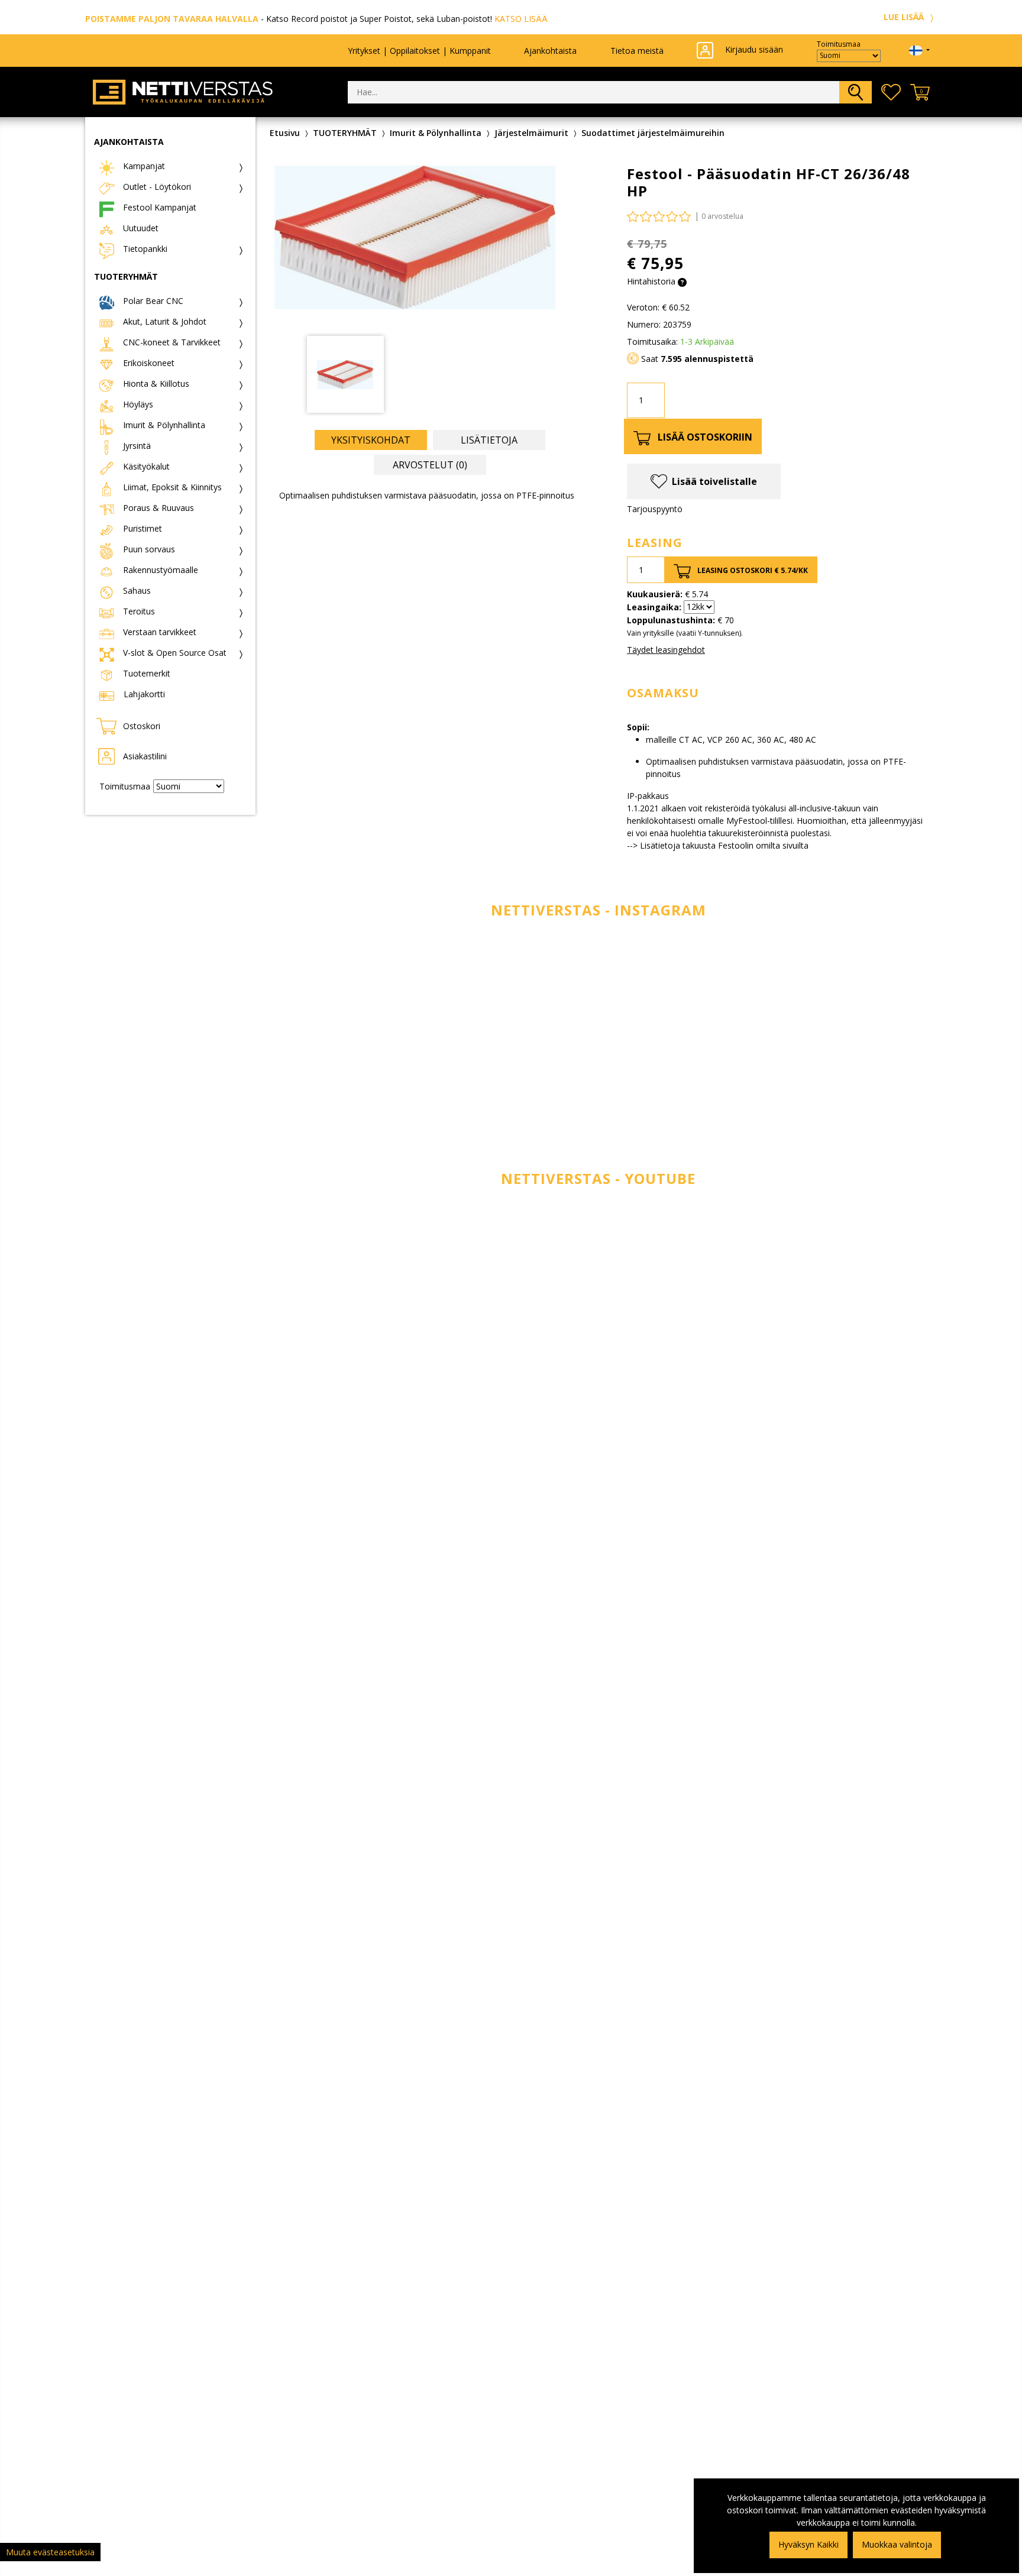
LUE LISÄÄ (905, 17)
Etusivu (285, 133)
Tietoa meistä (637, 51)
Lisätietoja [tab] (489, 440)
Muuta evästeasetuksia (50, 2552)
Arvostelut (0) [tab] (430, 465)
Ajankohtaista (550, 51)
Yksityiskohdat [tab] (371, 440)
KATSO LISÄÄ (521, 19)
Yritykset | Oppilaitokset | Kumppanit (419, 51)
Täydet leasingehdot (666, 650)
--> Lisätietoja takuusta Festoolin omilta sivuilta (718, 845)
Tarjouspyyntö (655, 509)
